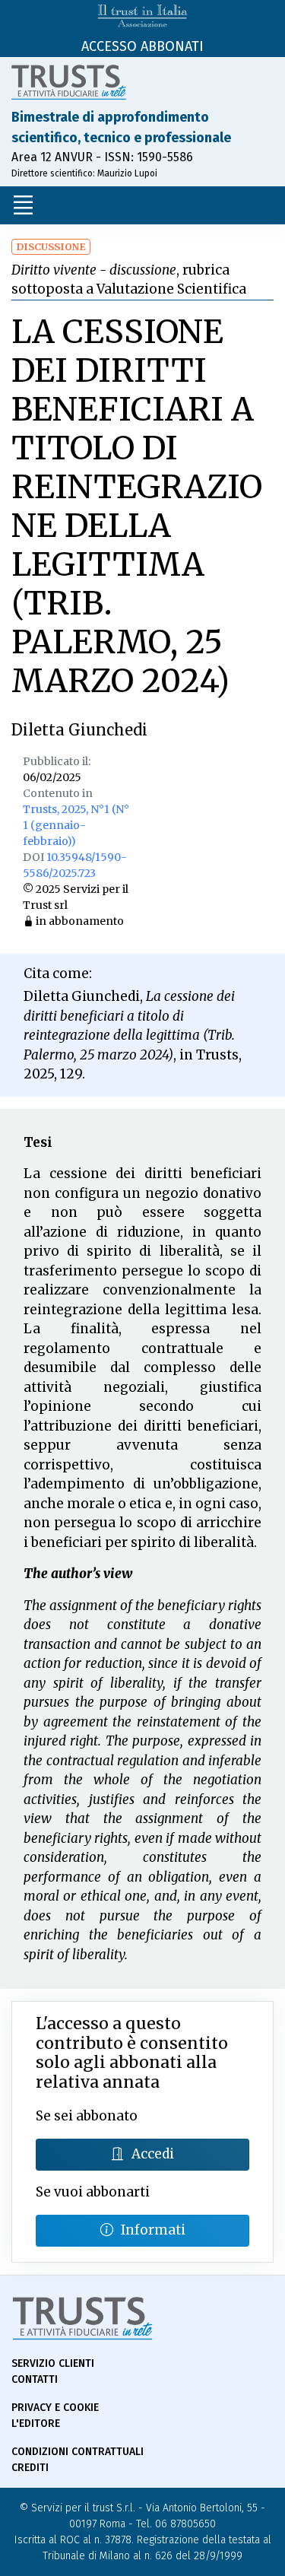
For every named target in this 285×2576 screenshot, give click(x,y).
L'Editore (36, 2424)
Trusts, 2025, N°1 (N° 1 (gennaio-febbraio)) (76, 825)
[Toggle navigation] (23, 205)
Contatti (35, 2379)
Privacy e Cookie (55, 2408)
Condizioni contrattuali (78, 2452)
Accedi (153, 2154)
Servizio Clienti (53, 2363)
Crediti (30, 2468)
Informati (153, 2230)
